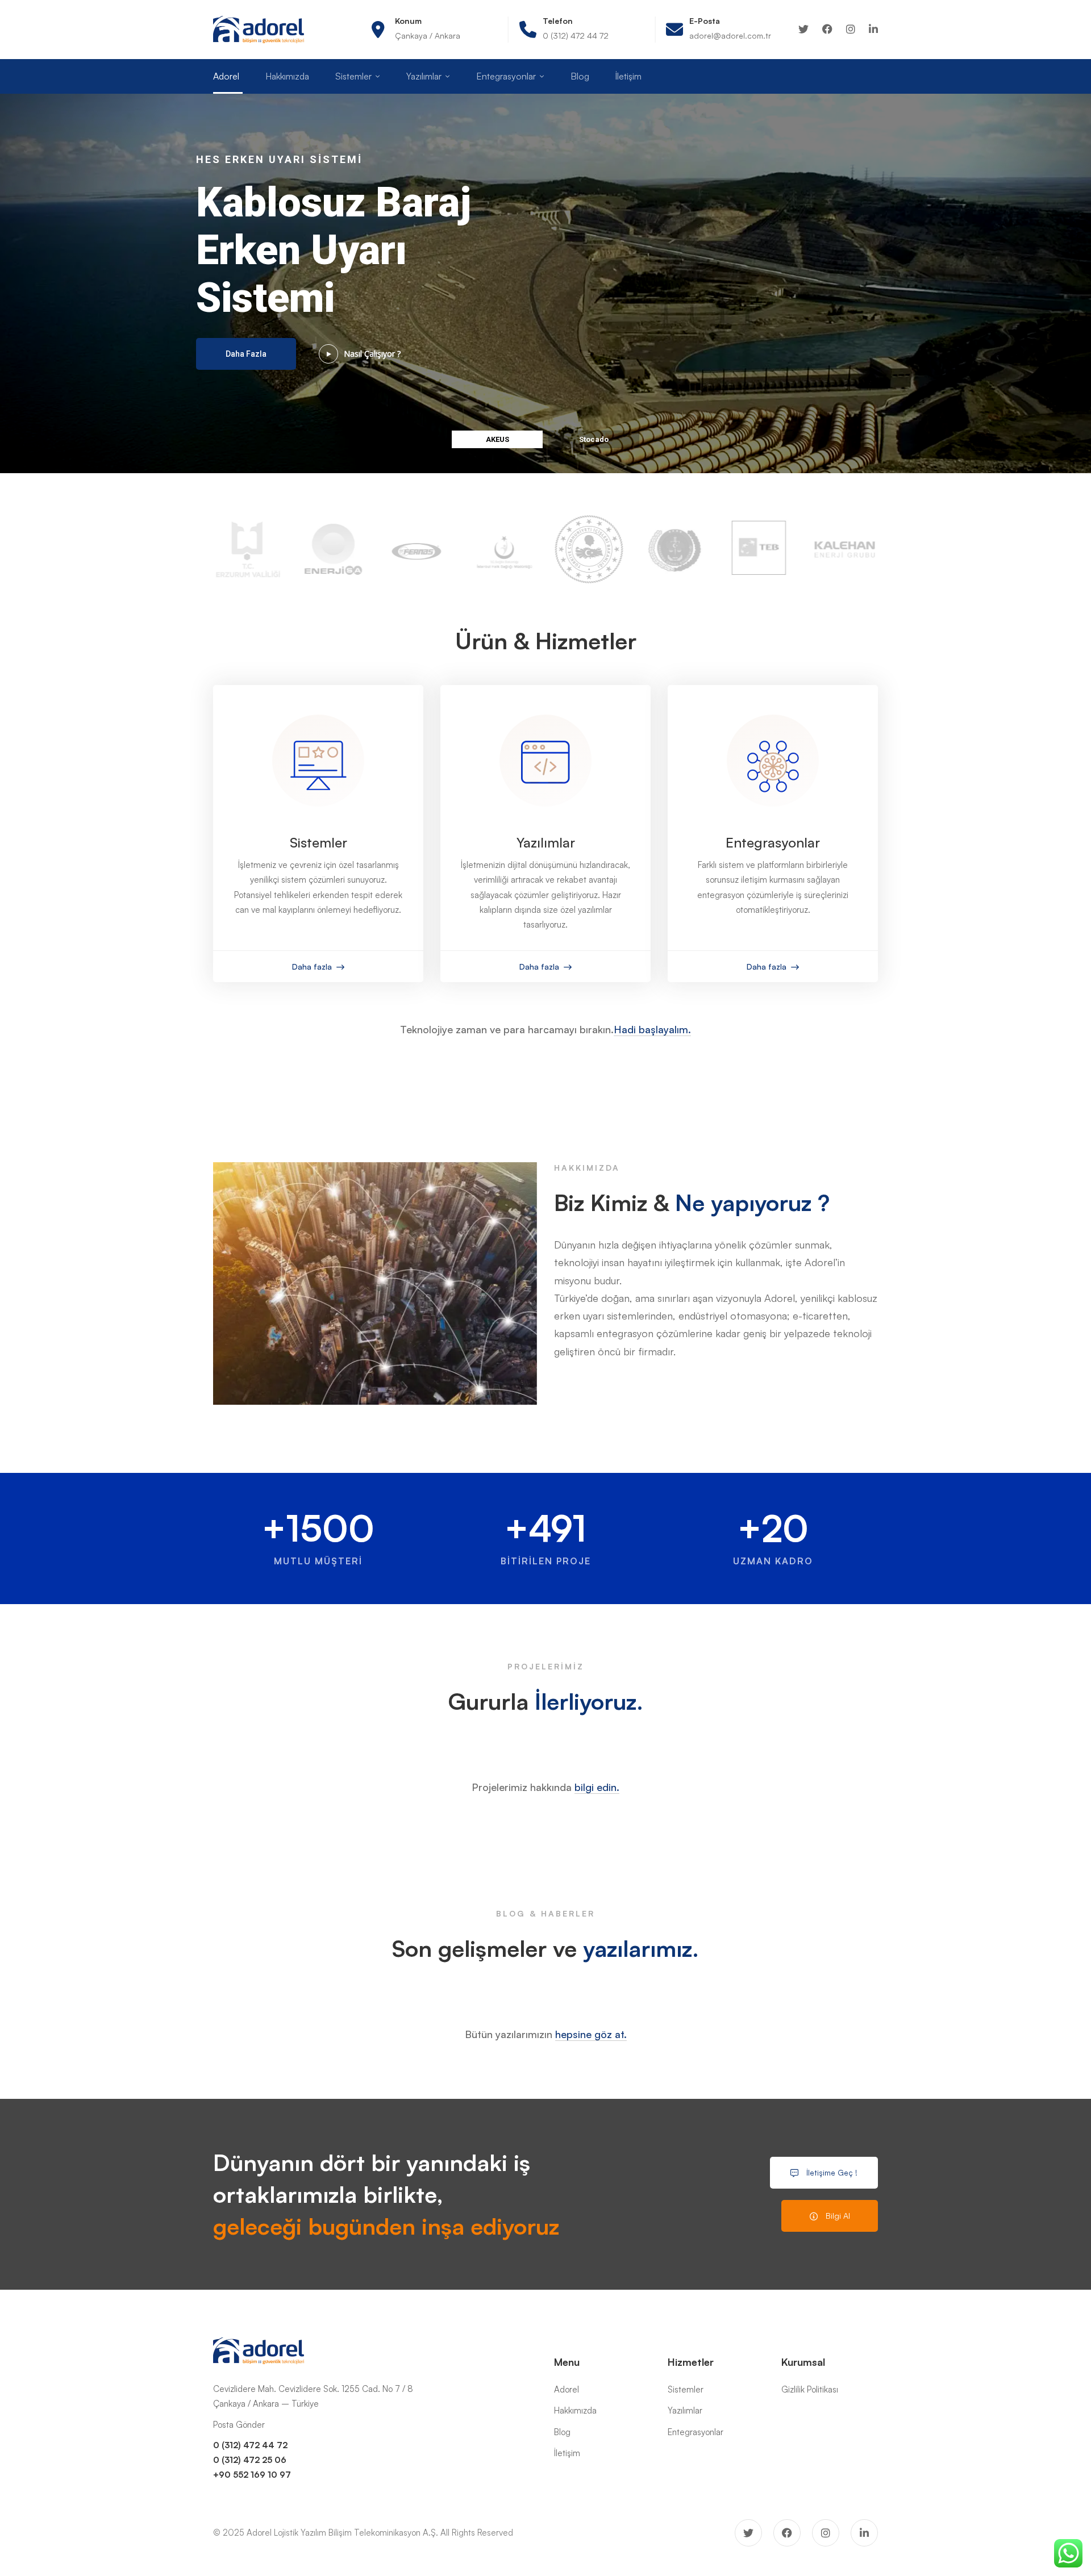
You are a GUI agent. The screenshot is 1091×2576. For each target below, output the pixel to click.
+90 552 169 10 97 (252, 2475)
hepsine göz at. (591, 2034)
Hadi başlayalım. (652, 1029)
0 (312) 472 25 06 (250, 2460)
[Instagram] (851, 29)
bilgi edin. (597, 1787)
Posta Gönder (239, 2425)
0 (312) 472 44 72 (250, 2445)
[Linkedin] (873, 29)
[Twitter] (803, 29)
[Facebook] (827, 29)
